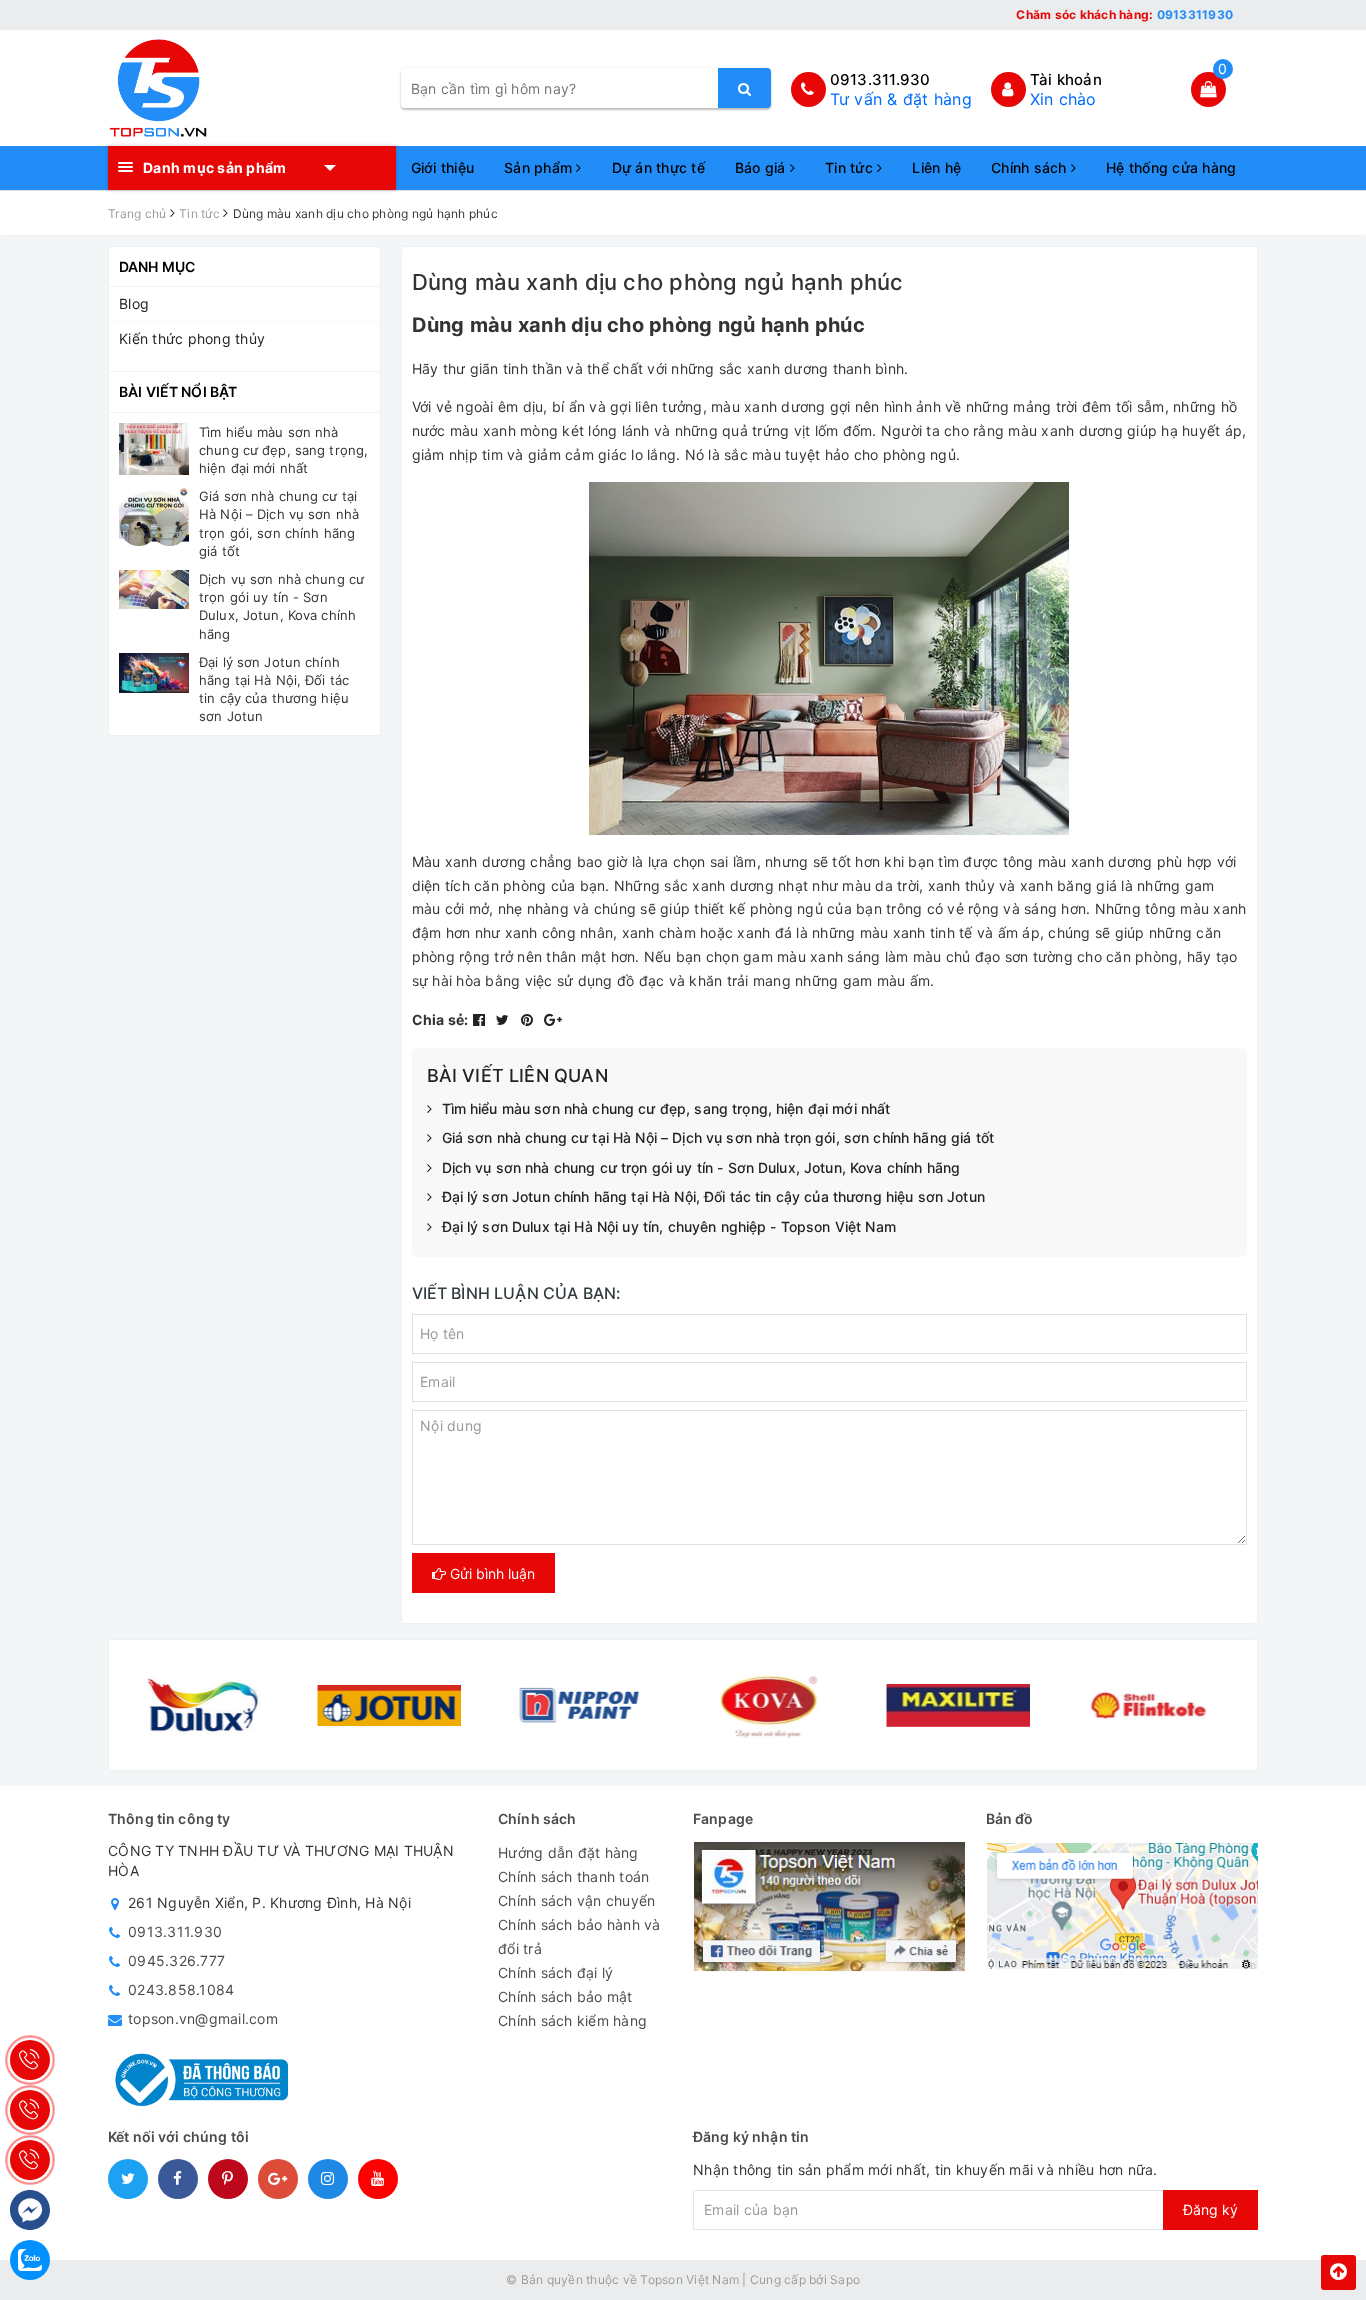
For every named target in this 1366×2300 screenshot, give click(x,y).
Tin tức (851, 167)
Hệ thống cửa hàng (1171, 167)
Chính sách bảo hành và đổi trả (579, 1936)
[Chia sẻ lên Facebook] (481, 1019)
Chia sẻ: (440, 1019)
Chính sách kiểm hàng (572, 2020)
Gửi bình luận (490, 1573)
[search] (744, 88)
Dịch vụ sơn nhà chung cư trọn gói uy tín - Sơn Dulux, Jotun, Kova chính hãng (701, 1167)
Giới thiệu (443, 167)
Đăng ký (1210, 2209)
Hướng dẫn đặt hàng (568, 1852)
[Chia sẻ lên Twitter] (505, 1019)
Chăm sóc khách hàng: (1124, 14)
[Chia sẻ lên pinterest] (529, 1019)
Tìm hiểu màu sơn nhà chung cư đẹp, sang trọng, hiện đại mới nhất (666, 1108)
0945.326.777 (176, 1960)
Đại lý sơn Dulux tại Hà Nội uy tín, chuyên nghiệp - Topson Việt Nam (669, 1226)
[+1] (553, 1019)
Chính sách (1031, 167)
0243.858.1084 (181, 1989)
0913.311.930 (880, 79)
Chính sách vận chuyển (576, 1900)
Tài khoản (1066, 79)
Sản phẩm (540, 167)
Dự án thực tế (658, 167)
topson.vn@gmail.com (203, 2018)
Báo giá (762, 167)
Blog (134, 303)
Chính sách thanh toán (573, 1876)
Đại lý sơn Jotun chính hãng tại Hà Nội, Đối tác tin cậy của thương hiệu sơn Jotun (713, 1196)
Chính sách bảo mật (565, 1996)
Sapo (845, 2279)
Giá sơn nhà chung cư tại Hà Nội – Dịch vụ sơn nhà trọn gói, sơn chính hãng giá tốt (718, 1137)
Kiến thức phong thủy (192, 338)
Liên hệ (936, 167)
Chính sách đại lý (555, 1972)
